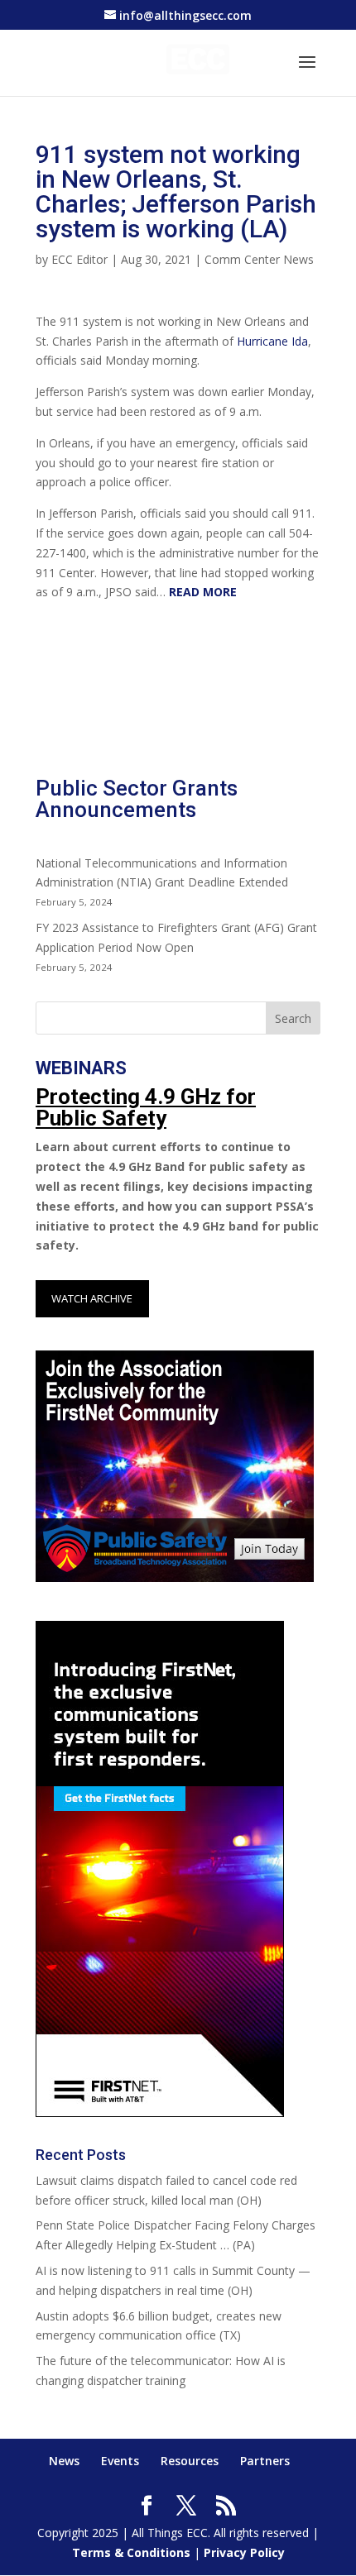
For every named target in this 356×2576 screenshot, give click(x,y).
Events (120, 2461)
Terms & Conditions (131, 2552)
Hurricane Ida (272, 341)
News (64, 2461)
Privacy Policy (244, 2552)
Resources (190, 2461)
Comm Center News (259, 259)
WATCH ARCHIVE (92, 1298)
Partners (265, 2461)
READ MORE (203, 592)
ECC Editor (79, 259)
